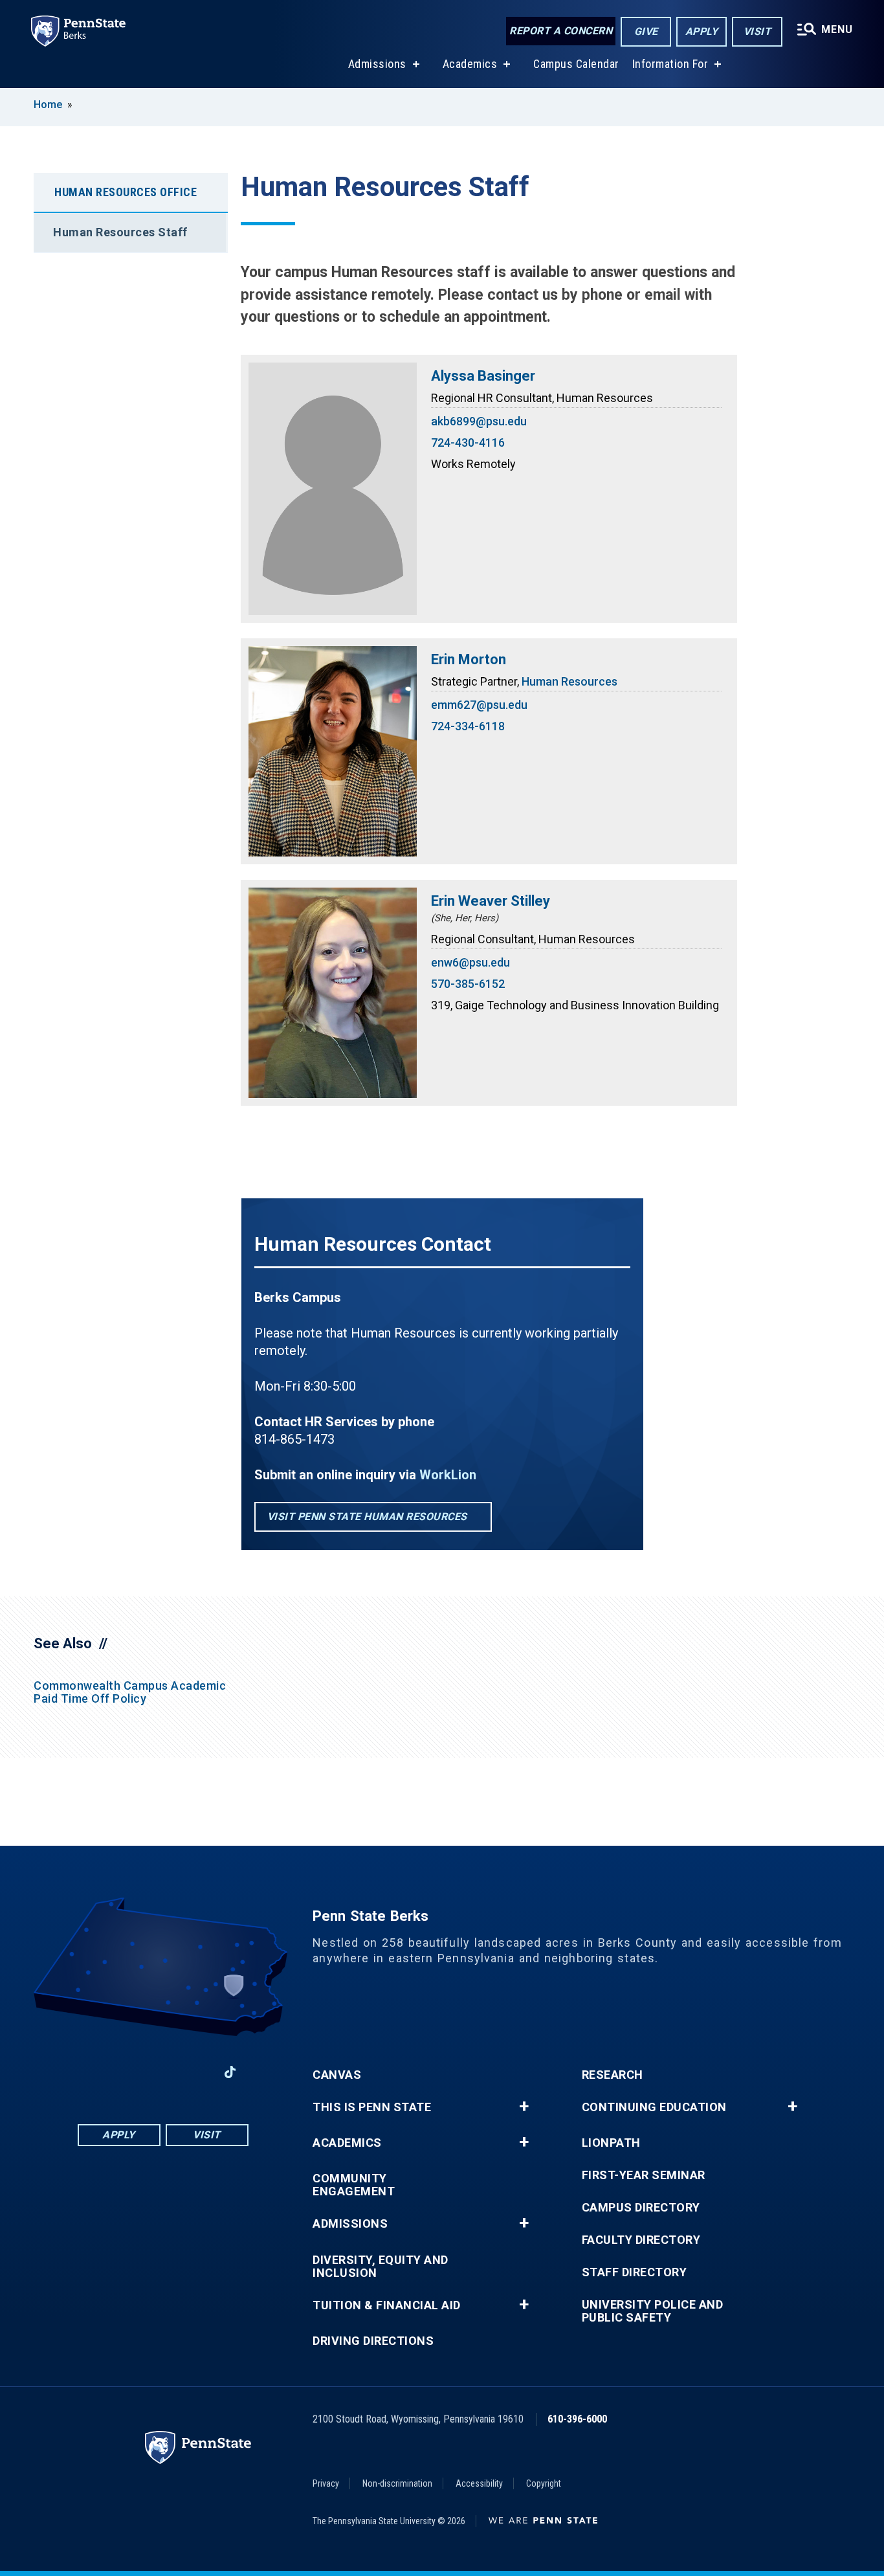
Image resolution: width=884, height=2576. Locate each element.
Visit (757, 31)
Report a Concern (561, 31)
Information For (670, 64)
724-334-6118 (468, 726)
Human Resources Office (126, 192)
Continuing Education (654, 2107)
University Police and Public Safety (653, 2311)
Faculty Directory (641, 2240)
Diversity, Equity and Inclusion (381, 2267)
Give (646, 31)
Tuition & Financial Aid (387, 2305)
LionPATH (611, 2143)
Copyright (544, 2483)
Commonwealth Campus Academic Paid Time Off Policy (130, 1692)
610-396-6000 (577, 2419)
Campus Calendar (576, 64)
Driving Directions (373, 2341)
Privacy (326, 2483)
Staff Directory (635, 2272)
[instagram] (196, 2072)
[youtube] (162, 2072)
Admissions (377, 64)
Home (48, 105)
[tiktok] (230, 2072)
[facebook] (95, 2072)
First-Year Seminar (644, 2175)
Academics (470, 64)
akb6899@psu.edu (479, 421)
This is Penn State (372, 2107)
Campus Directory (641, 2208)
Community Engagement (354, 2185)
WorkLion (448, 1475)
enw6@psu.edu (470, 962)
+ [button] (524, 2107)
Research (613, 2075)
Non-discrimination (397, 2483)
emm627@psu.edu (479, 705)
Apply (702, 31)
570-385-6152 (468, 984)
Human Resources (569, 681)
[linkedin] (129, 2072)
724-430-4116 (468, 442)
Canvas (337, 2075)
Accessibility (479, 2483)
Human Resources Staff (120, 232)
